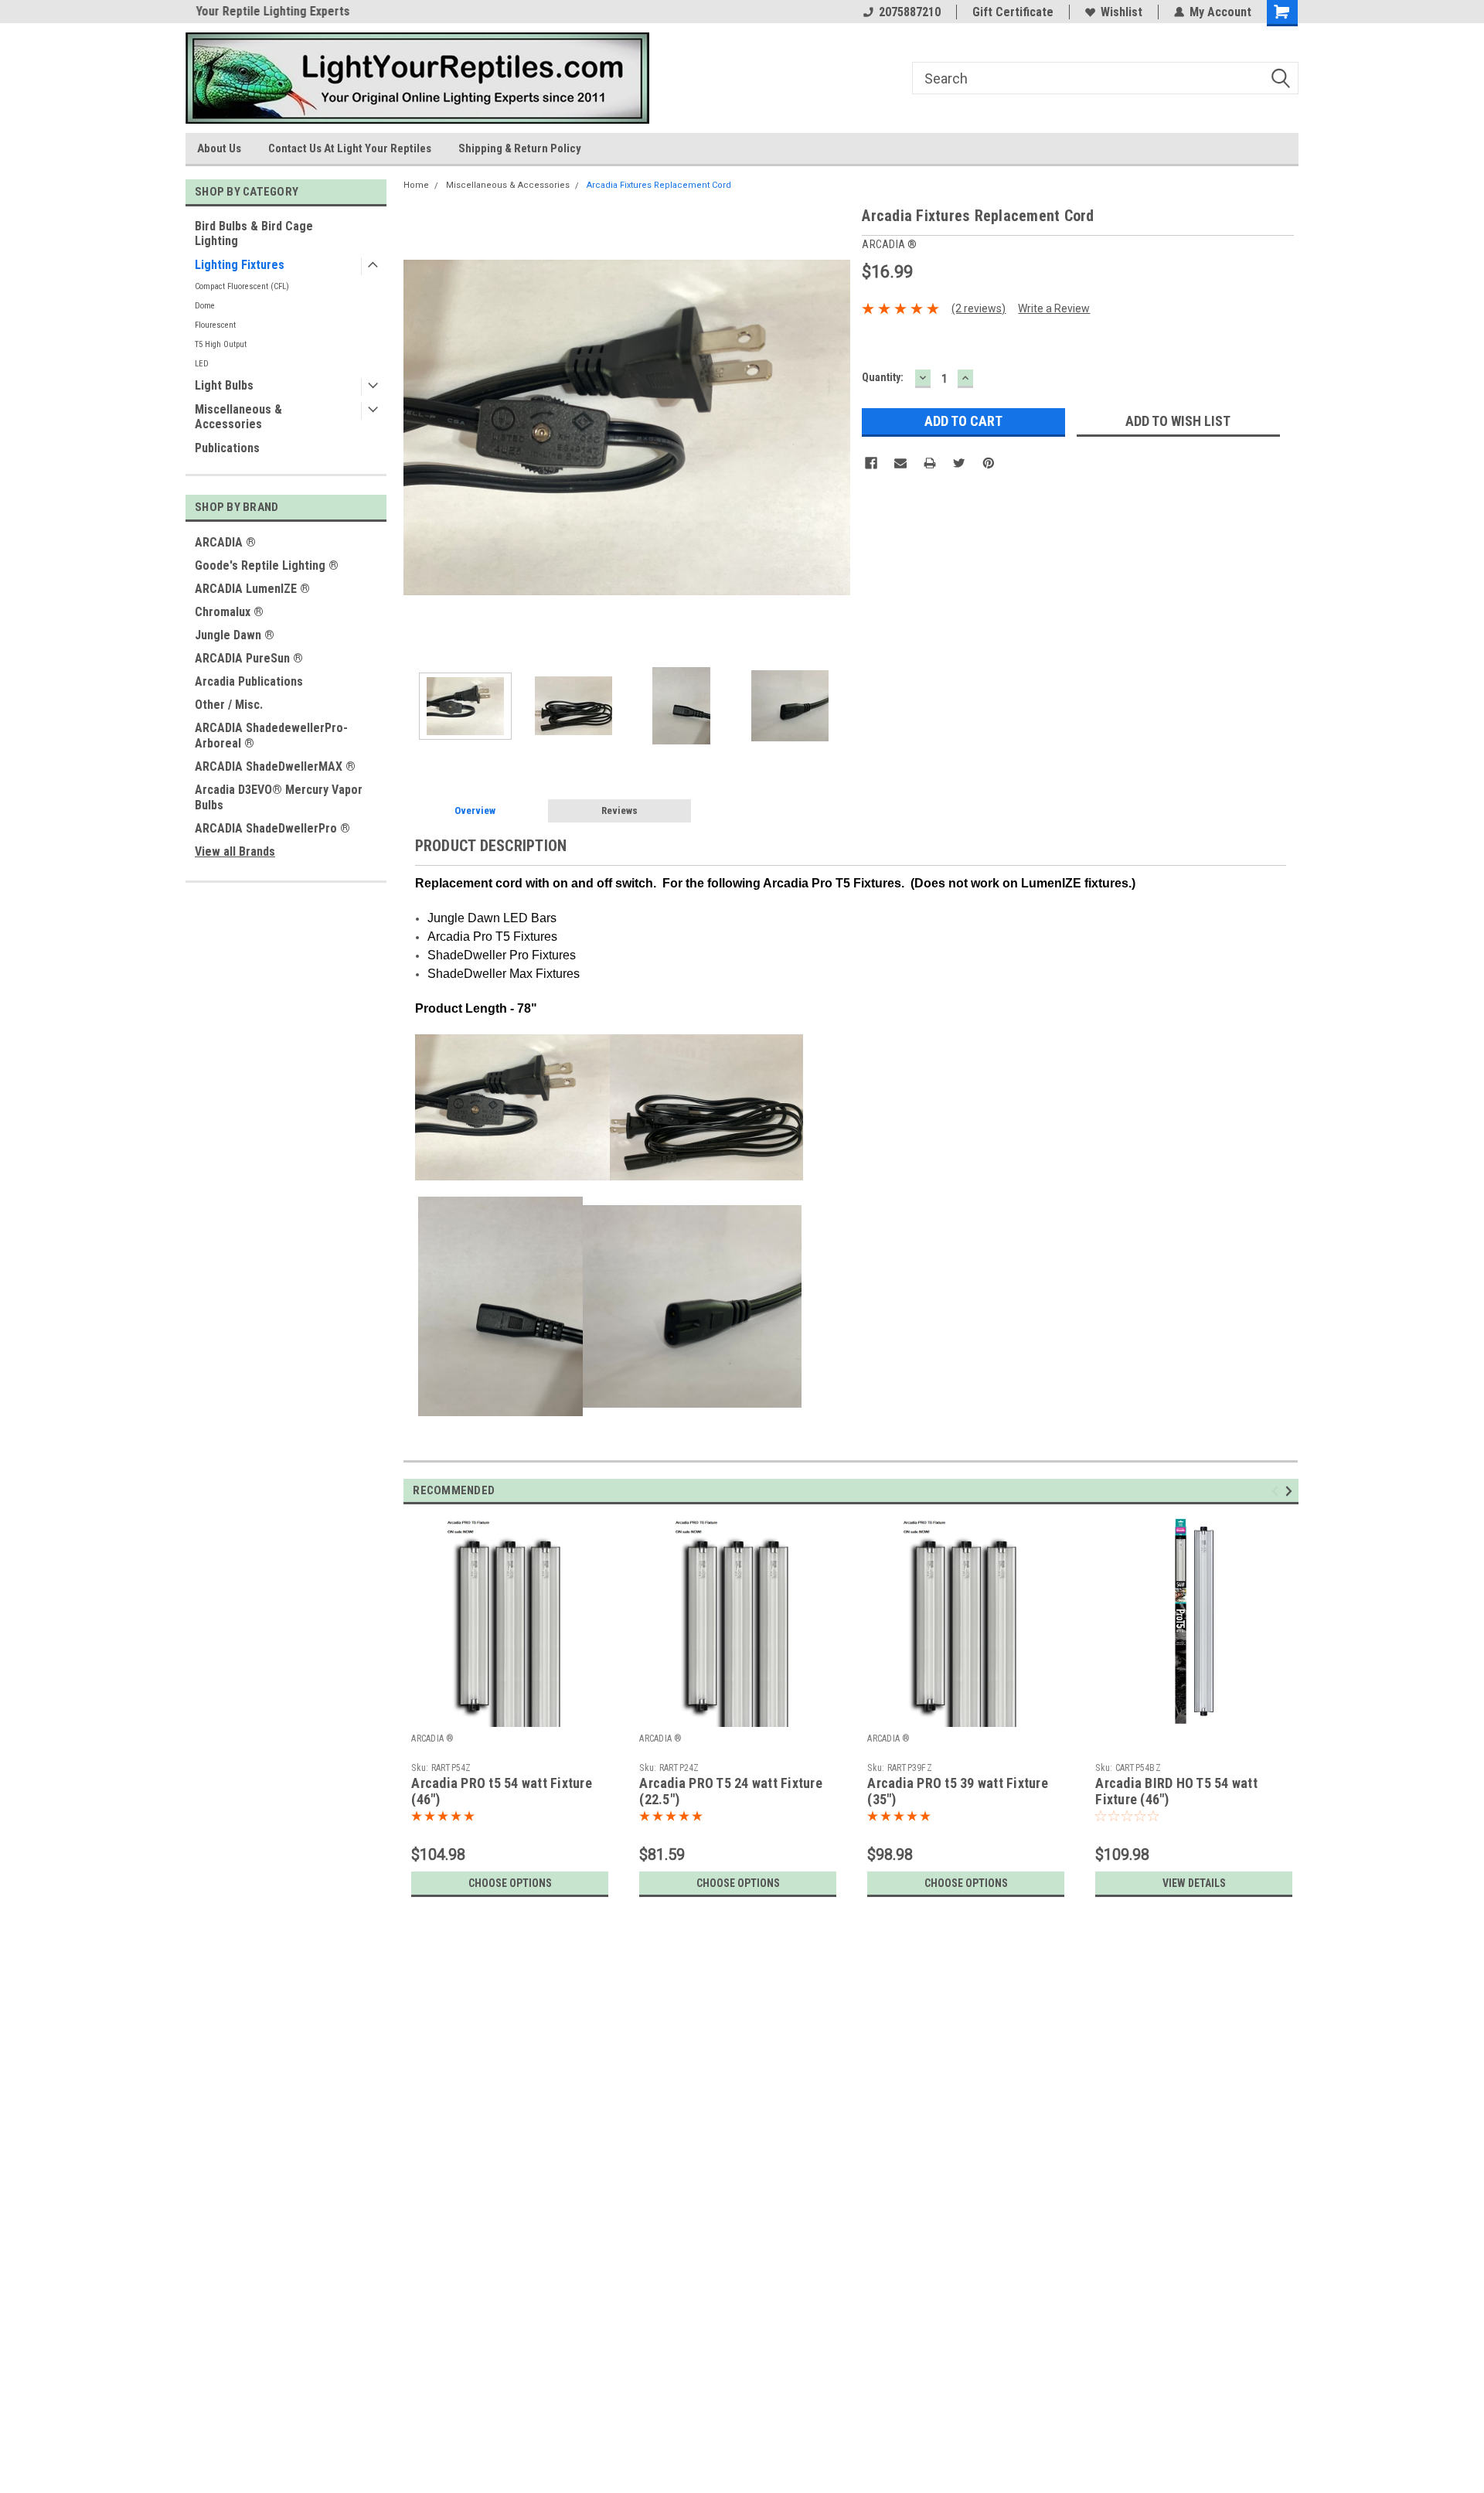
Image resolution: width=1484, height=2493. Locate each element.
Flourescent (215, 325)
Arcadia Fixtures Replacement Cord (659, 185)
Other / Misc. (229, 705)
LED (202, 364)
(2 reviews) (979, 308)
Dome (205, 306)
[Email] (900, 463)
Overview (475, 811)
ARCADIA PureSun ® (249, 658)
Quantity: (883, 377)
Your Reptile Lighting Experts (262, 11)
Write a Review (1054, 308)
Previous (419, 427)
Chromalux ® (229, 612)
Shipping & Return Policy (520, 148)
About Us (219, 148)
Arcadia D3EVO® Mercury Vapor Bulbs (279, 797)
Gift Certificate (1013, 12)
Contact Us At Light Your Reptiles (350, 148)
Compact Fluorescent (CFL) (242, 286)
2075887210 (910, 12)
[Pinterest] (989, 463)
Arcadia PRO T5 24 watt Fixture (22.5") (731, 1791)
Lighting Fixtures (240, 265)
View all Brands (235, 851)
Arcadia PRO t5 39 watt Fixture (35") (958, 1791)
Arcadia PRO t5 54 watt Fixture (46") (502, 1791)
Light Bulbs (224, 385)
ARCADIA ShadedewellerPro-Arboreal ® (271, 736)
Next (835, 427)
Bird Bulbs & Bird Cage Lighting (254, 233)
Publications (227, 448)
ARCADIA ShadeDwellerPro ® (272, 828)
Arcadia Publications (249, 681)
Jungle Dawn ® (235, 635)
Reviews (619, 811)
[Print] (930, 463)
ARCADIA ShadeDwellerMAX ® (275, 766)
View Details (1194, 1883)
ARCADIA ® (225, 542)
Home (416, 185)
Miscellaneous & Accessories (238, 417)
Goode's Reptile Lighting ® (267, 565)
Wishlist (1122, 12)
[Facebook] (871, 463)
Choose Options (510, 1883)
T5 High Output (221, 344)
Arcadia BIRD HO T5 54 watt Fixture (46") (1176, 1791)
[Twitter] (959, 463)
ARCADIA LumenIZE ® (252, 589)
